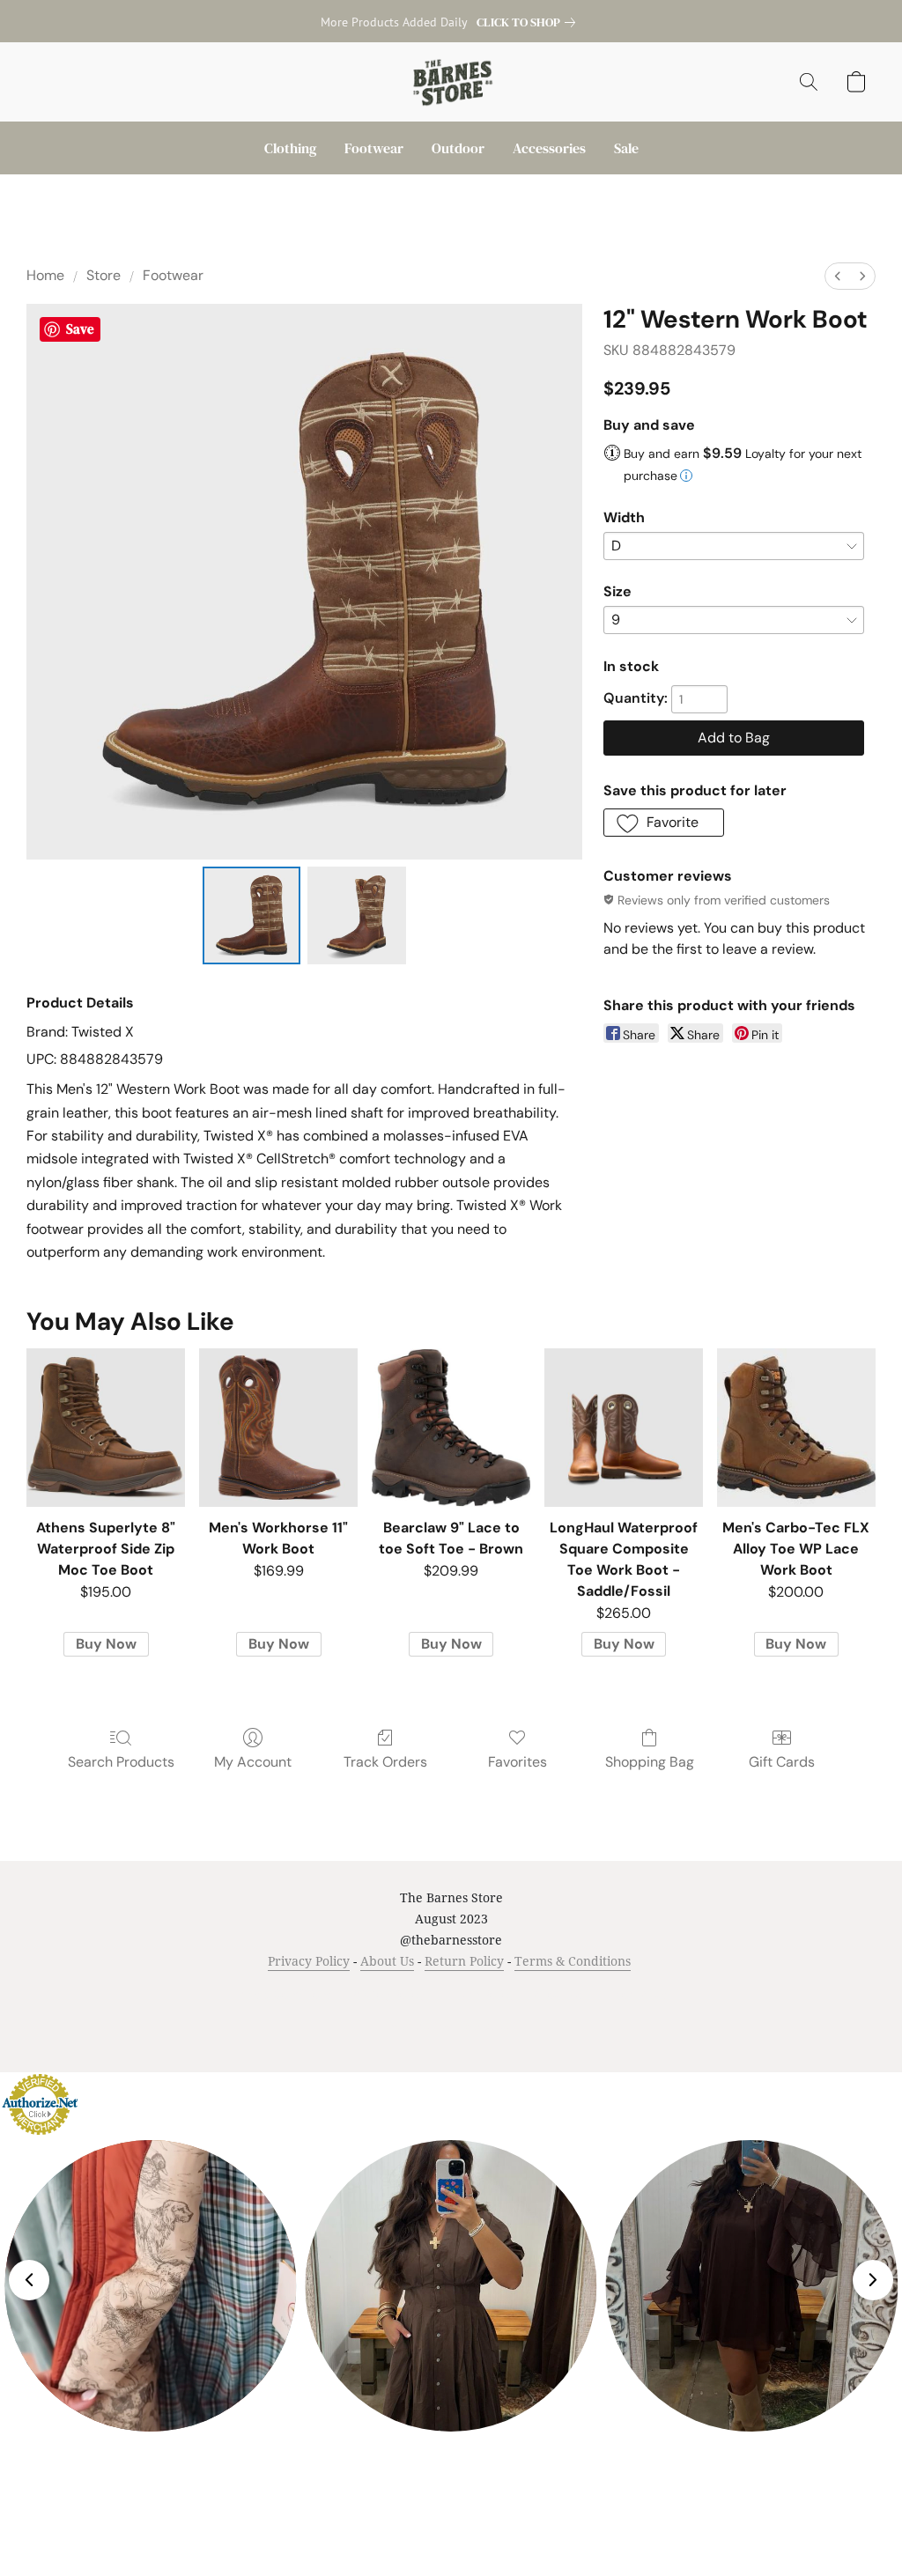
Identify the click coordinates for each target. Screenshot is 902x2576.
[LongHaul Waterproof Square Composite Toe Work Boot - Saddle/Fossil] (624, 1428)
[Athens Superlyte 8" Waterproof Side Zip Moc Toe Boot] (106, 1428)
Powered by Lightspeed (451, 2026)
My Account (253, 1762)
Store (104, 275)
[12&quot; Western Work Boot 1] (357, 916)
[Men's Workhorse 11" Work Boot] (278, 1428)
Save (80, 329)
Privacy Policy (309, 1961)
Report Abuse (637, 1994)
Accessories (549, 148)
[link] (529, 22)
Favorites (518, 1762)
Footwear (374, 148)
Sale (626, 148)
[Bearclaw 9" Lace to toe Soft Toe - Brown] (451, 1428)
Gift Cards (782, 1762)
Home (45, 275)
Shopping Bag (650, 1762)
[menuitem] (838, 276)
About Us (387, 1961)
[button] (451, 82)
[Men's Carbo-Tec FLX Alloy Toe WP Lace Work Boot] (796, 1428)
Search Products (121, 1762)
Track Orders (385, 1762)
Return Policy (464, 1961)
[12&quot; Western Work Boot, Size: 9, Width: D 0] (252, 916)
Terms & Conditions (573, 1961)
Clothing (290, 148)
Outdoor (458, 148)
